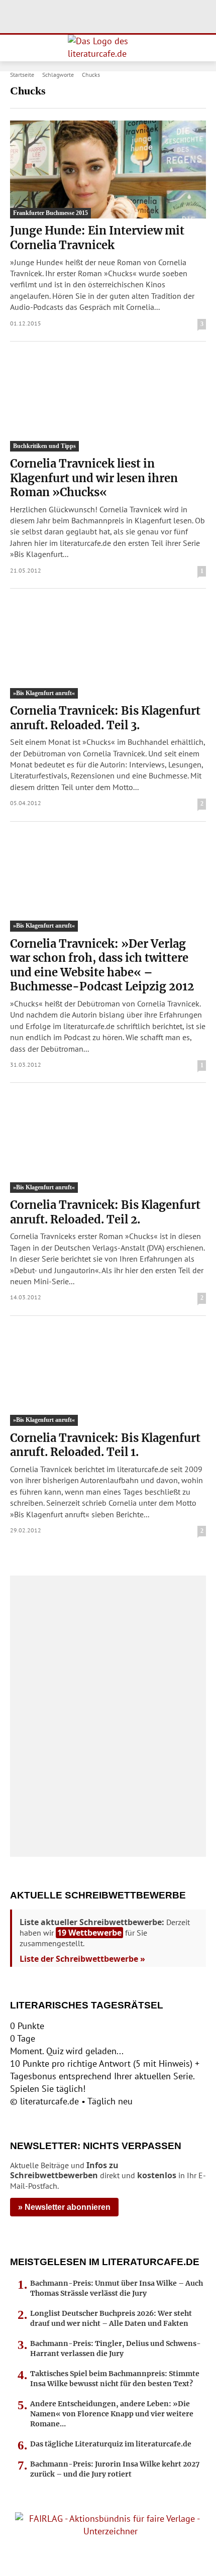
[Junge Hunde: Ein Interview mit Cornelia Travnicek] (108, 170)
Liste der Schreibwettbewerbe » (82, 1959)
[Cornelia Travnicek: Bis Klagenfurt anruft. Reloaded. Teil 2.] (108, 1144)
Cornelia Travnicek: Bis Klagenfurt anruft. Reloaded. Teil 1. (105, 1445)
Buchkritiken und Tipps (44, 446)
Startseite (22, 75)
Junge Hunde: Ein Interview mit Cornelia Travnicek (97, 238)
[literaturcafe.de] (108, 48)
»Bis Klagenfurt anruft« (44, 693)
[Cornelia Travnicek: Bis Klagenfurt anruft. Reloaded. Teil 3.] (108, 650)
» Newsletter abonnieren (64, 2207)
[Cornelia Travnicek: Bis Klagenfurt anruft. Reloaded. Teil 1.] (108, 1377)
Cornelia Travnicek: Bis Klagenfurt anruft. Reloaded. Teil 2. (105, 1212)
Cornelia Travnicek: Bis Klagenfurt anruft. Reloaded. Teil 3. (105, 718)
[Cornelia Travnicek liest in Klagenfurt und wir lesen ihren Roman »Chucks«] (108, 403)
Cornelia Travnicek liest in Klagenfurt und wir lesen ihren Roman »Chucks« (94, 478)
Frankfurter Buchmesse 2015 (50, 213)
